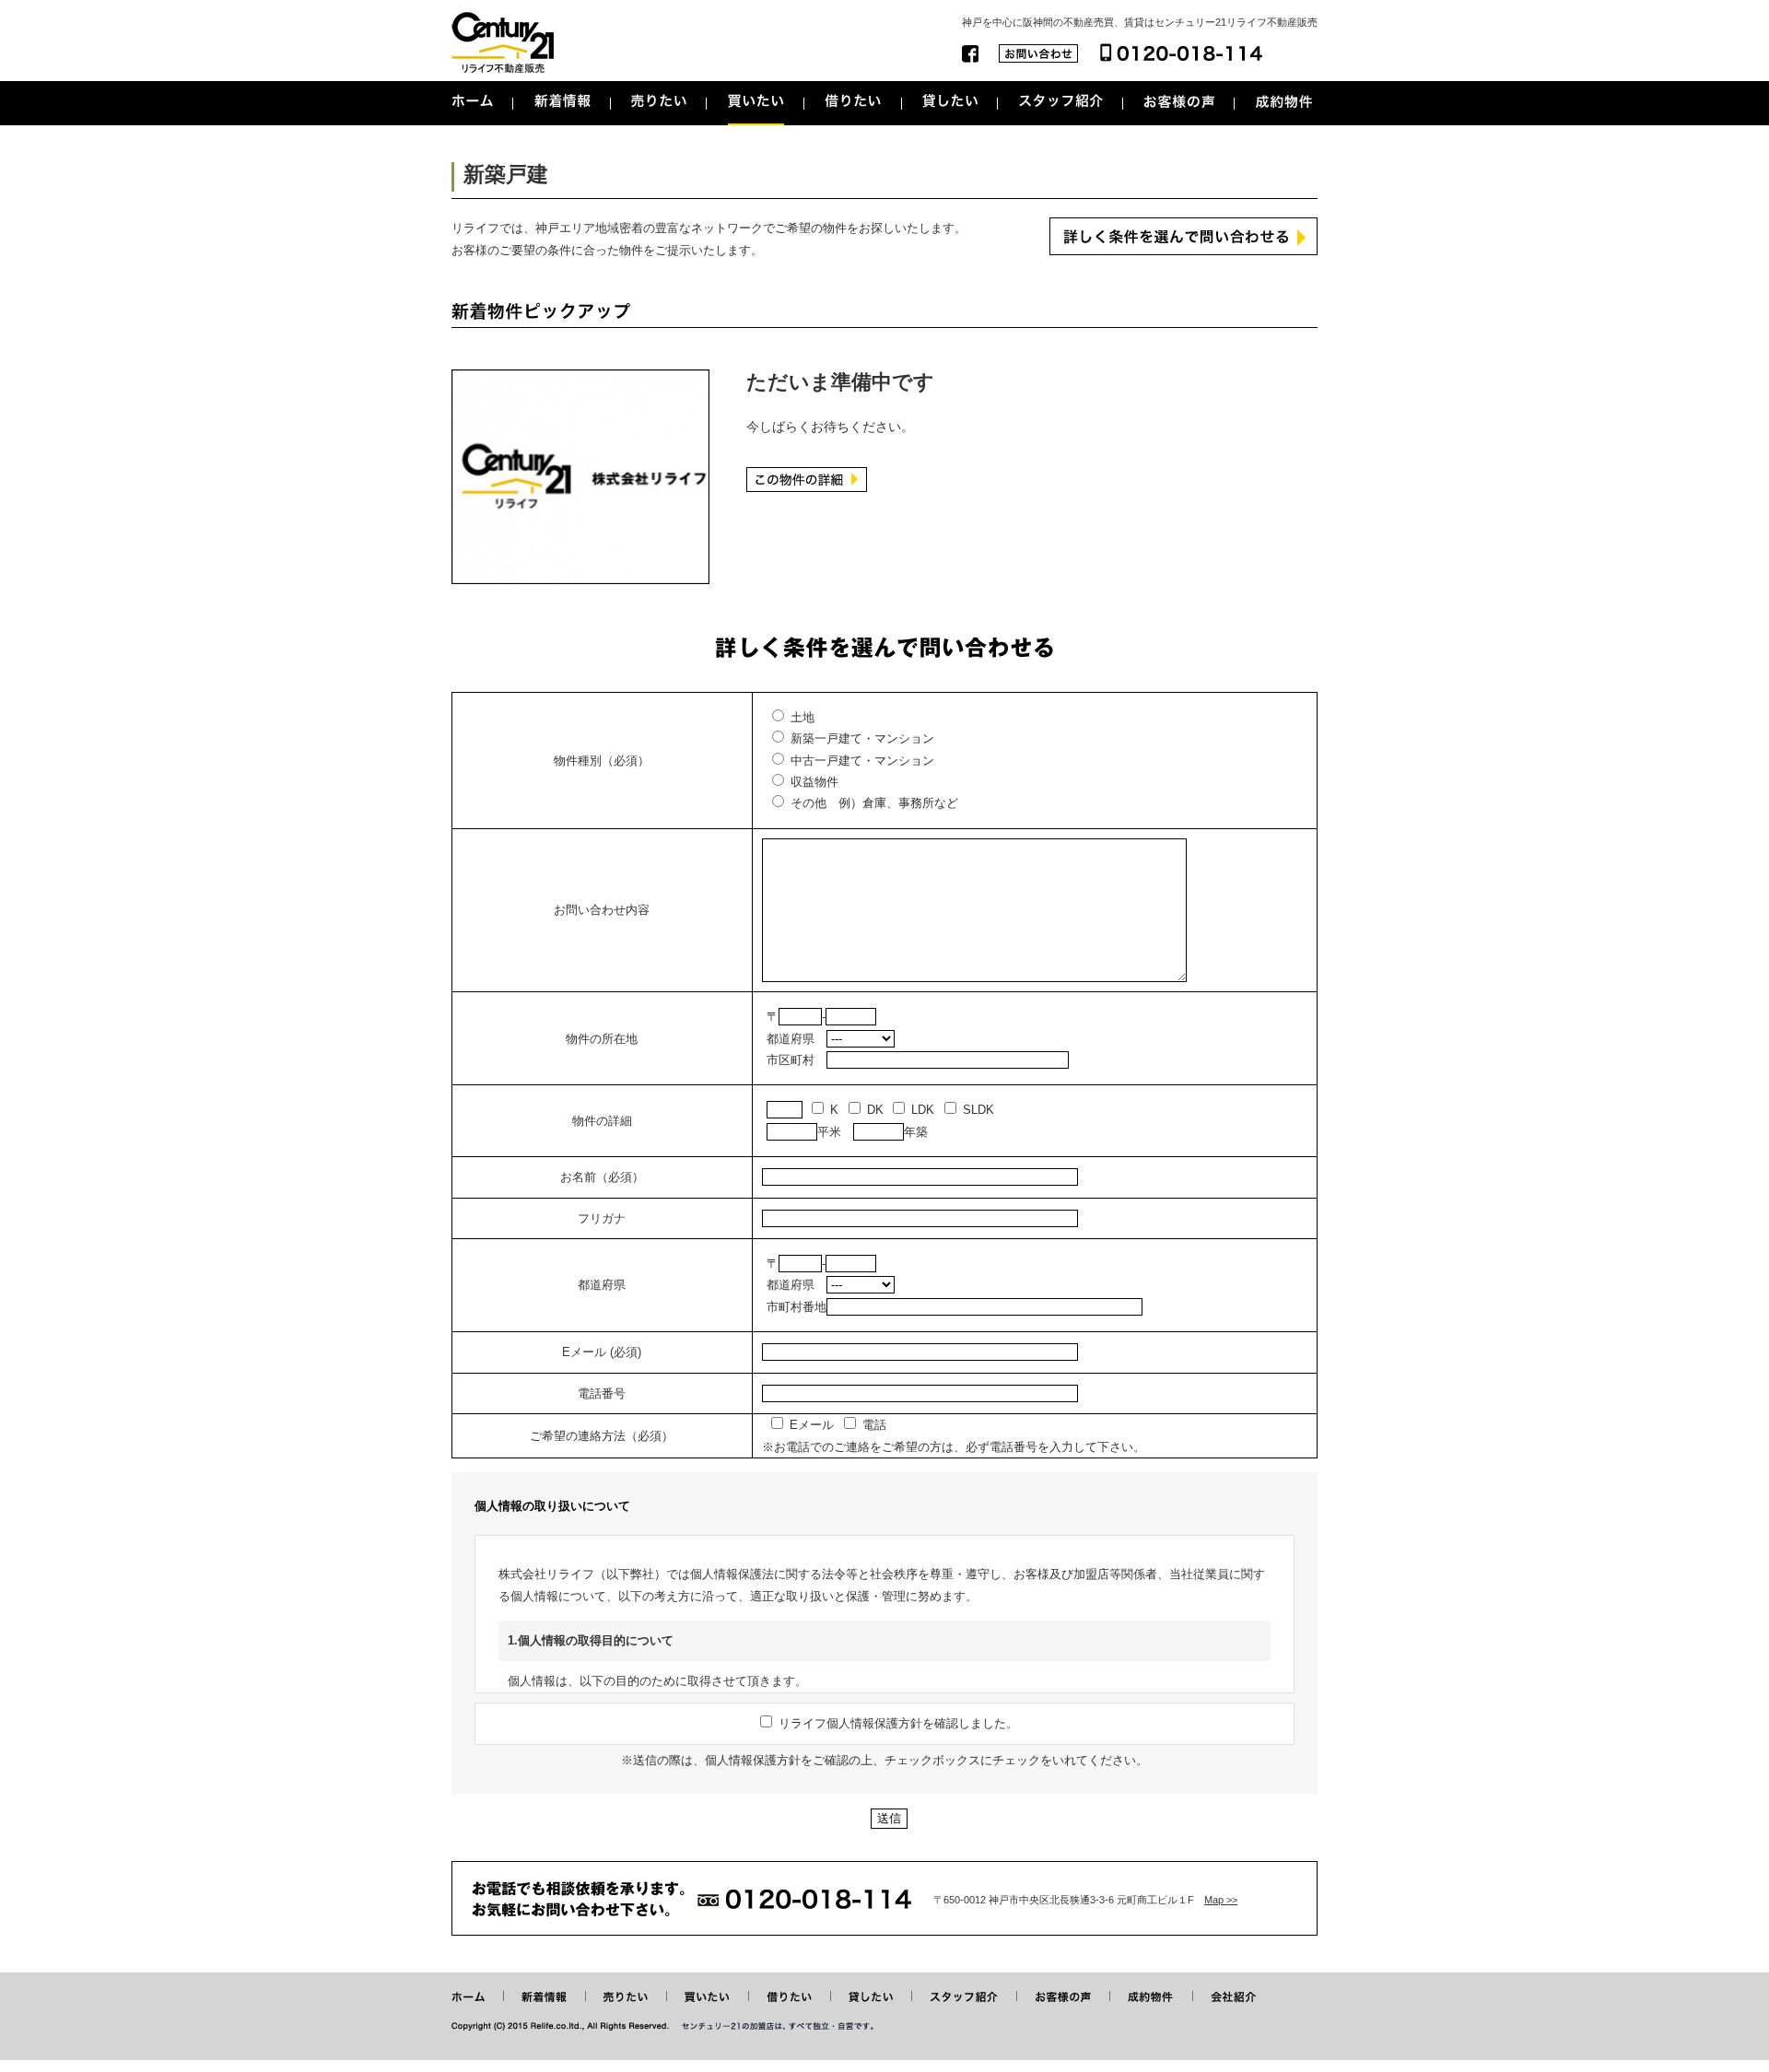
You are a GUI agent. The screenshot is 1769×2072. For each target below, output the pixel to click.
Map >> (1221, 1900)
